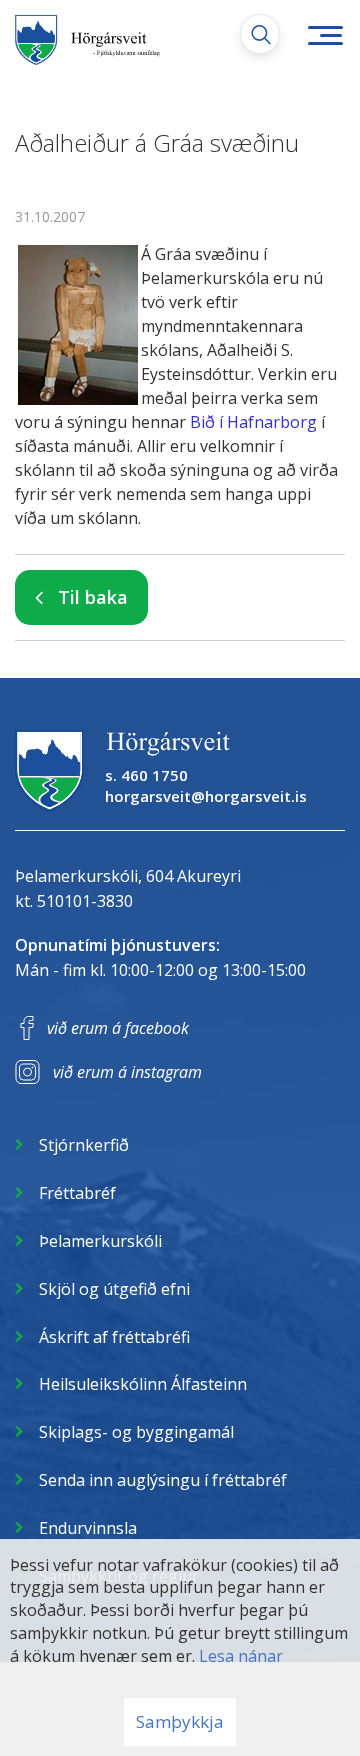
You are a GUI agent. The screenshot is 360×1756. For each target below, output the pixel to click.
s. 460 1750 (146, 775)
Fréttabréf (77, 1193)
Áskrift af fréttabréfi (114, 1337)
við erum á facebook (118, 1028)
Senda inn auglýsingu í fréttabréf (163, 1480)
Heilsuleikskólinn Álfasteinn (143, 1384)
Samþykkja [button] (180, 1721)
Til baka (93, 597)
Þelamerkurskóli (100, 1241)
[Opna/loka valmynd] (325, 35)
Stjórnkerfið (84, 1145)
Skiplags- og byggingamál (136, 1432)
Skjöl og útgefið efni (114, 1289)
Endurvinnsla (88, 1528)
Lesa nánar (241, 1656)
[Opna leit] (260, 34)
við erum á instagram (127, 1072)
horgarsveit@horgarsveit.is (206, 796)
